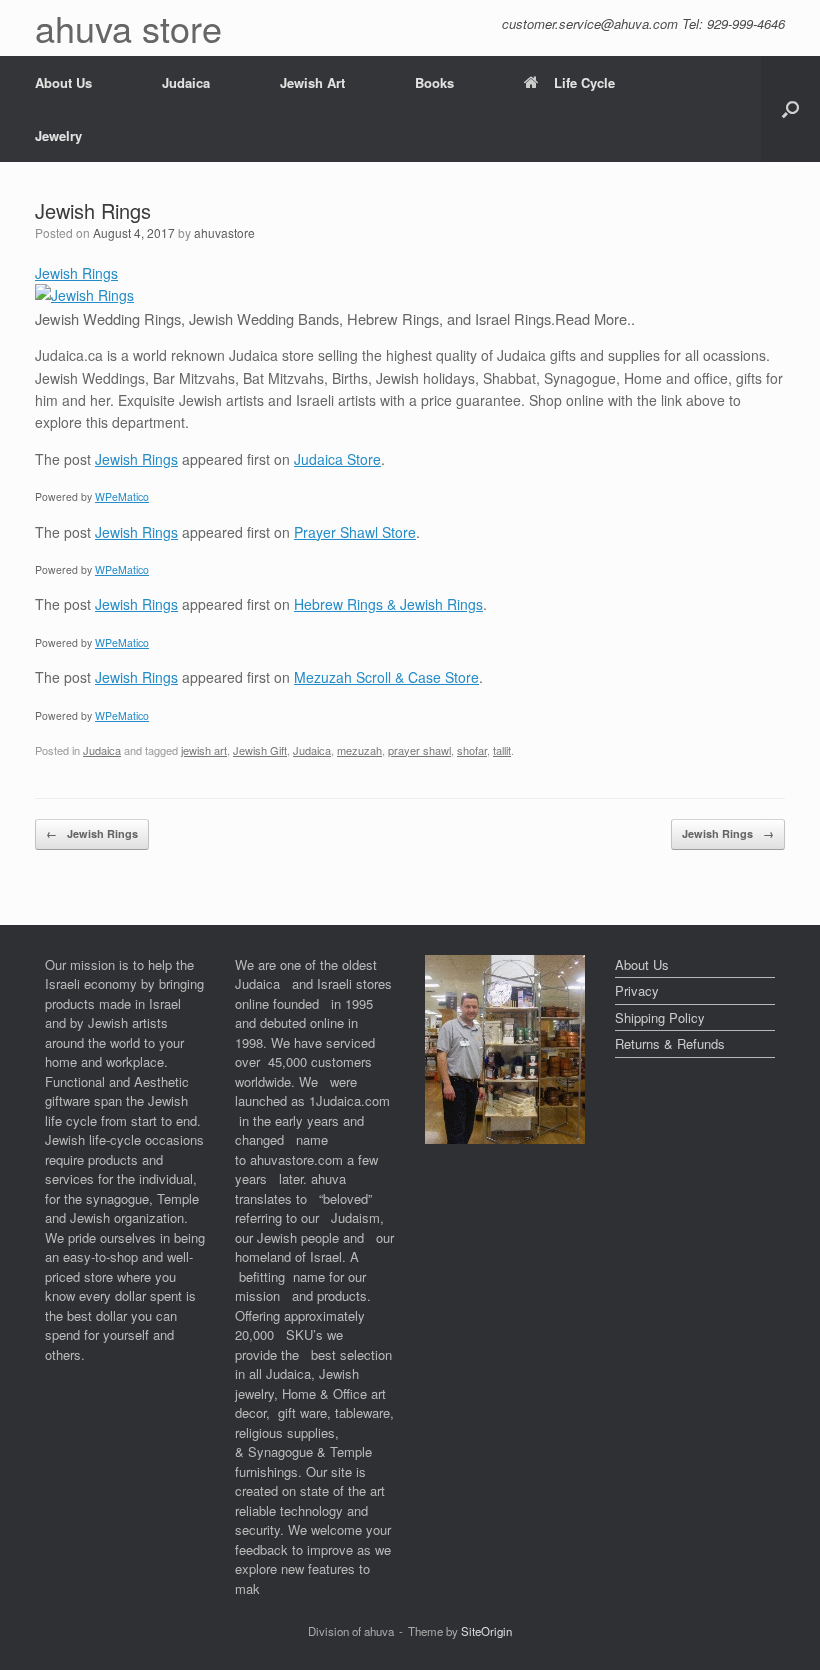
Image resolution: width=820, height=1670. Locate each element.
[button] (790, 109)
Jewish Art (312, 82)
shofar (472, 750)
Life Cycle (584, 82)
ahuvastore (224, 232)
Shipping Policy (660, 1017)
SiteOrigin (486, 1631)
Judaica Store (337, 459)
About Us (63, 82)
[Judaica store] (505, 1138)
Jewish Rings (76, 273)
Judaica (186, 82)
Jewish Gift (260, 750)
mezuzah (359, 750)
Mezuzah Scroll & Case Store (386, 677)
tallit (502, 750)
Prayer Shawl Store (355, 532)
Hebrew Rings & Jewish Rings (388, 604)
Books (434, 82)
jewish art (204, 750)
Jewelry (58, 135)
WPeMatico (122, 496)
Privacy (637, 990)
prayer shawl (419, 750)
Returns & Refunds (670, 1043)
